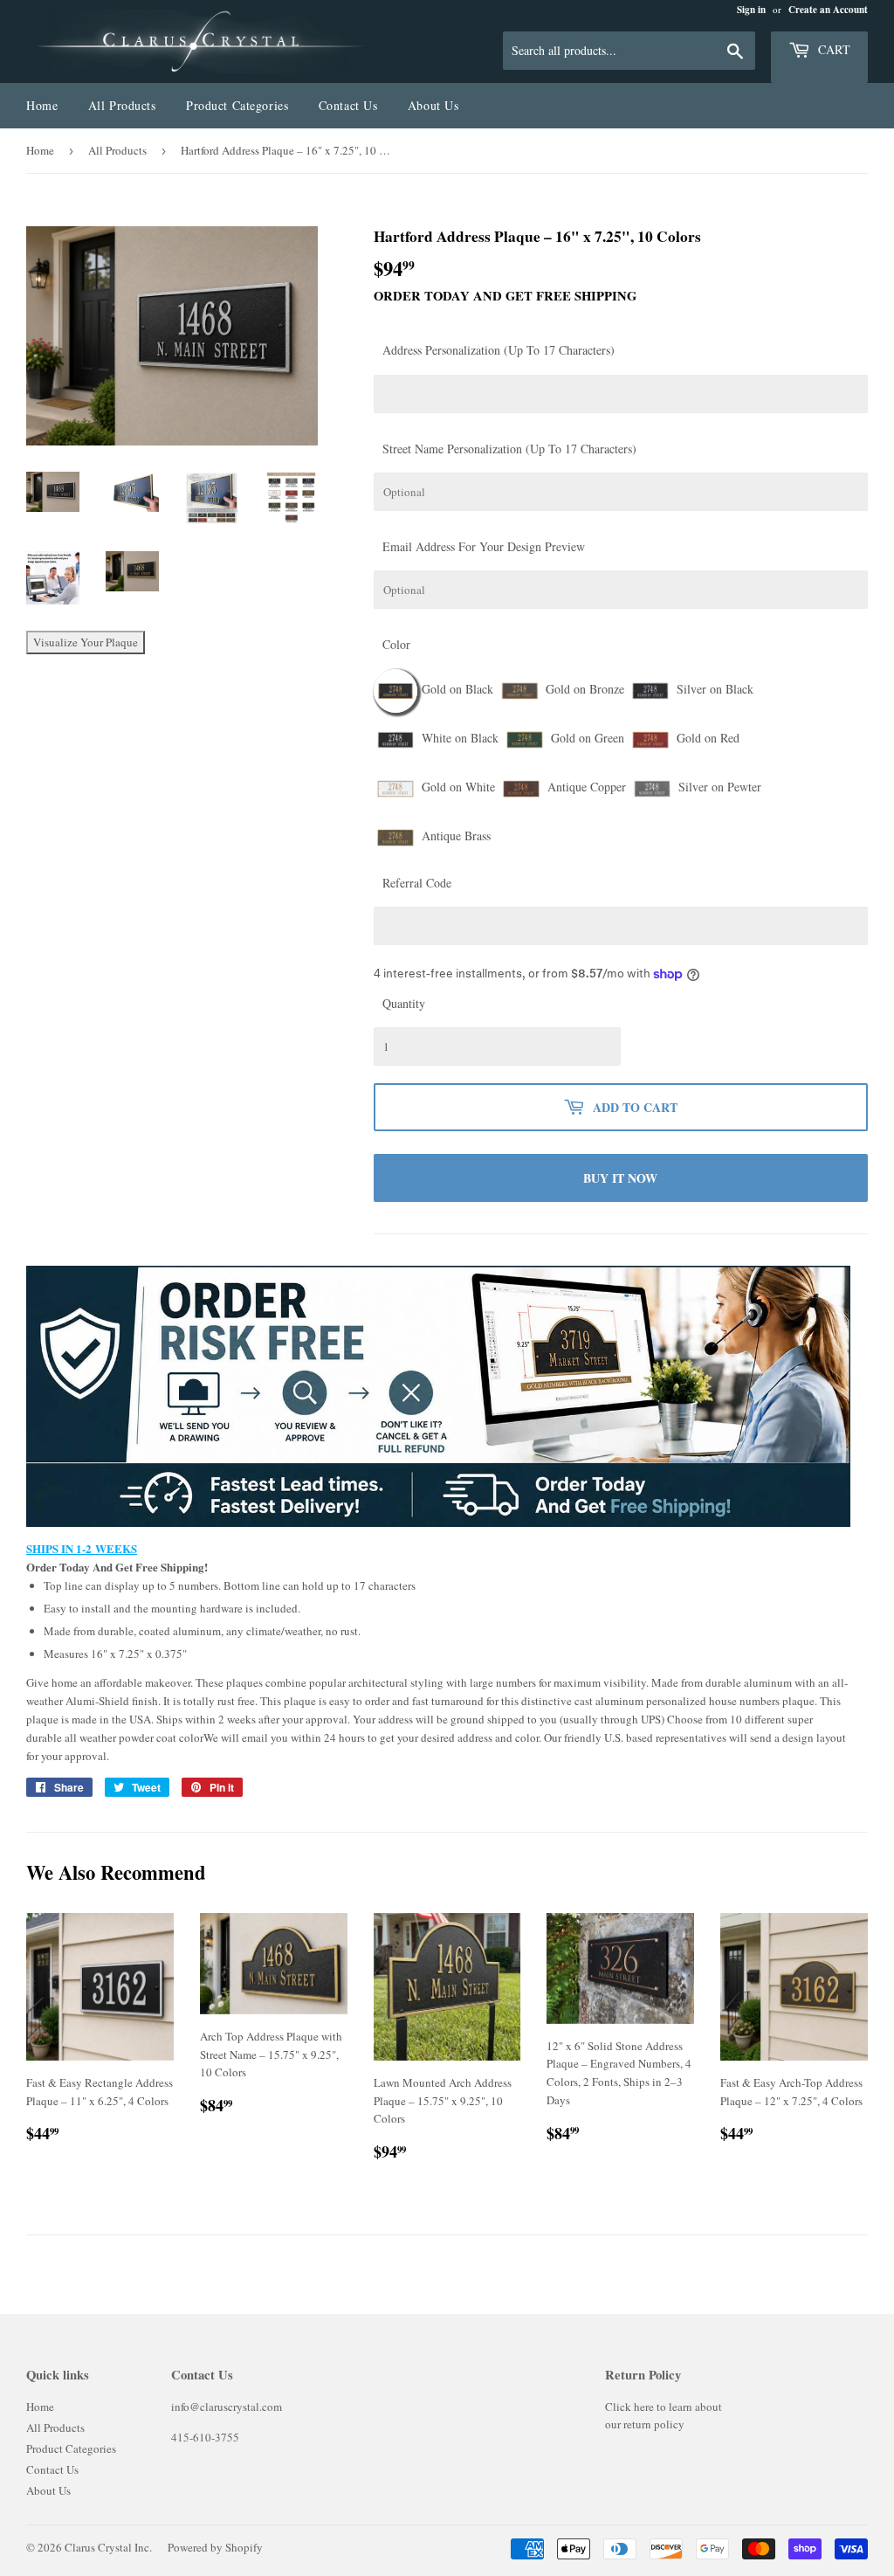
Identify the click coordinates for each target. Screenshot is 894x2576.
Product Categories (237, 105)
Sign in (751, 10)
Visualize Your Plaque (86, 642)
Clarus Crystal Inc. (108, 2547)
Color (396, 644)
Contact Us (348, 105)
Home (42, 105)
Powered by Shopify (215, 2547)
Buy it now (620, 1178)
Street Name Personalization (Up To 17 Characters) (509, 449)
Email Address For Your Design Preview (484, 546)
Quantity (404, 1003)
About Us (433, 105)
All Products (122, 105)
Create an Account (828, 10)
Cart (832, 49)
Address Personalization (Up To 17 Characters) (499, 350)
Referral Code (417, 883)
